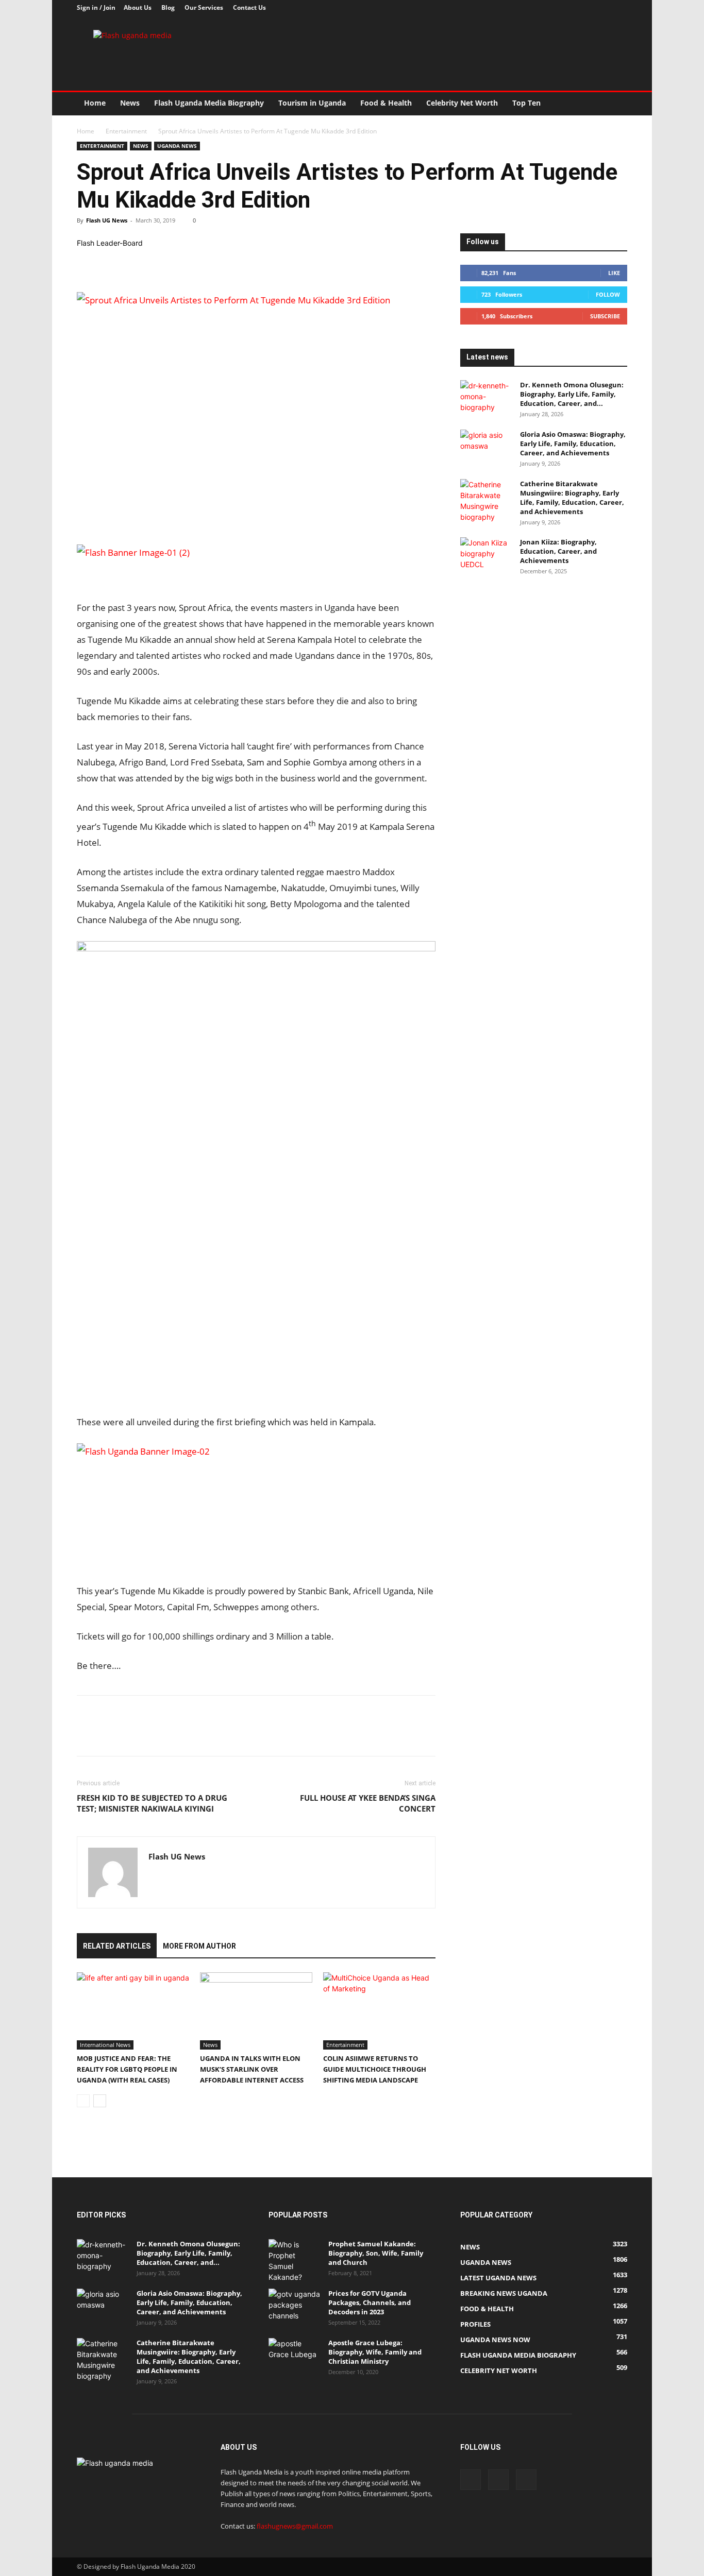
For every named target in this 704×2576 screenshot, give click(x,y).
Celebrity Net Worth (462, 103)
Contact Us (249, 7)
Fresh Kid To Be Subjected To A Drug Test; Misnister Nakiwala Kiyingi (152, 1803)
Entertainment (126, 131)
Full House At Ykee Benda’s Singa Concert (368, 1803)
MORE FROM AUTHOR (199, 1946)
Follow (608, 294)
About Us (138, 7)
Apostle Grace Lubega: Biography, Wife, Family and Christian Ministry (375, 2352)
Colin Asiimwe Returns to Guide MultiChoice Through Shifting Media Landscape (375, 2069)
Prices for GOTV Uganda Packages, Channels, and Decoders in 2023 (370, 2302)
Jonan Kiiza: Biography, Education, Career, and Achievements (558, 551)
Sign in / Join (96, 7)
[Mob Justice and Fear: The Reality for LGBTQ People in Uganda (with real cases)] (133, 2011)
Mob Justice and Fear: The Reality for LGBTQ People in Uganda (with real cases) (127, 2069)
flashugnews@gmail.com (295, 2526)
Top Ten (526, 103)
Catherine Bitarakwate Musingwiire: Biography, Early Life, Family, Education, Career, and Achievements (572, 498)
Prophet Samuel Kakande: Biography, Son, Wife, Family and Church (376, 2253)
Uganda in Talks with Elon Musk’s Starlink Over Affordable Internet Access (252, 2069)
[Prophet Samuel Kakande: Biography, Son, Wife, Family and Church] (294, 2261)
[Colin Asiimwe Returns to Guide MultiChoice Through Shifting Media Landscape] (379, 2011)
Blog (168, 7)
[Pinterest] (135, 263)
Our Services (204, 7)
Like (614, 273)
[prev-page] (83, 2101)
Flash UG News (107, 220)
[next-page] (100, 2101)
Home (95, 103)
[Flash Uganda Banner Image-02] (154, 1451)
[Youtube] (619, 8)
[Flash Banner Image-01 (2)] (256, 567)
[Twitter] (602, 8)
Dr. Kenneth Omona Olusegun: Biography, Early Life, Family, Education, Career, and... (572, 394)
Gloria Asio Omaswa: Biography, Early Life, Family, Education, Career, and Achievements (573, 443)
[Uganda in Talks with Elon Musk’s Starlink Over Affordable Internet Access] (256, 2011)
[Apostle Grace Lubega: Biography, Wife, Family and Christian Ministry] (294, 2356)
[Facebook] (585, 8)
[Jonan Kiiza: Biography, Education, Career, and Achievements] (486, 555)
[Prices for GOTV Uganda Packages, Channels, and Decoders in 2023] (294, 2307)
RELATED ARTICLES (117, 1946)
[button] (615, 104)
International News (105, 2045)
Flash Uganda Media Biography (209, 103)
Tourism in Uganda (312, 103)
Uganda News (177, 146)
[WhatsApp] (158, 263)
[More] (182, 263)
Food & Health (386, 103)
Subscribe (605, 316)
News (130, 103)
